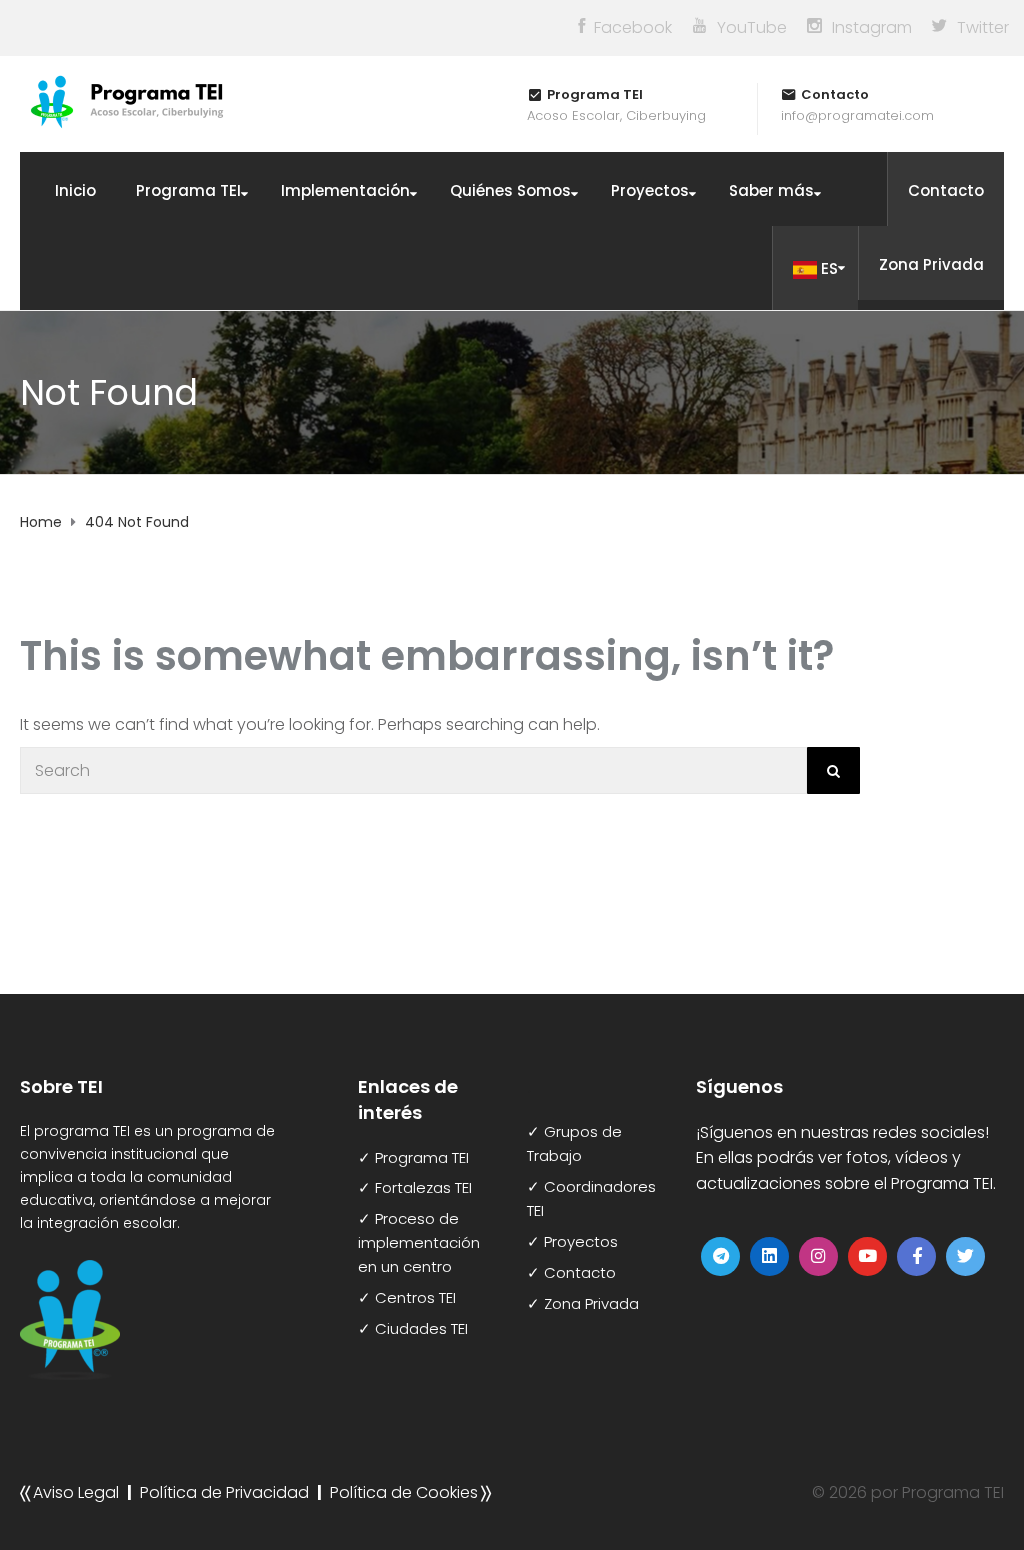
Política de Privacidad (224, 1492)
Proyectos (650, 190)
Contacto (946, 190)
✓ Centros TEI (407, 1297)
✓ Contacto (571, 1272)
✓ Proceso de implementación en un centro (419, 1242)
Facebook (633, 27)
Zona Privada (931, 264)
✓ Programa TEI (413, 1157)
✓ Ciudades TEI (413, 1328)
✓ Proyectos (572, 1241)
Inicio (75, 190)
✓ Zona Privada (583, 1303)
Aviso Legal (76, 1492)
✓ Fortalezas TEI (415, 1187)
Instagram (872, 27)
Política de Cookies (404, 1492)
